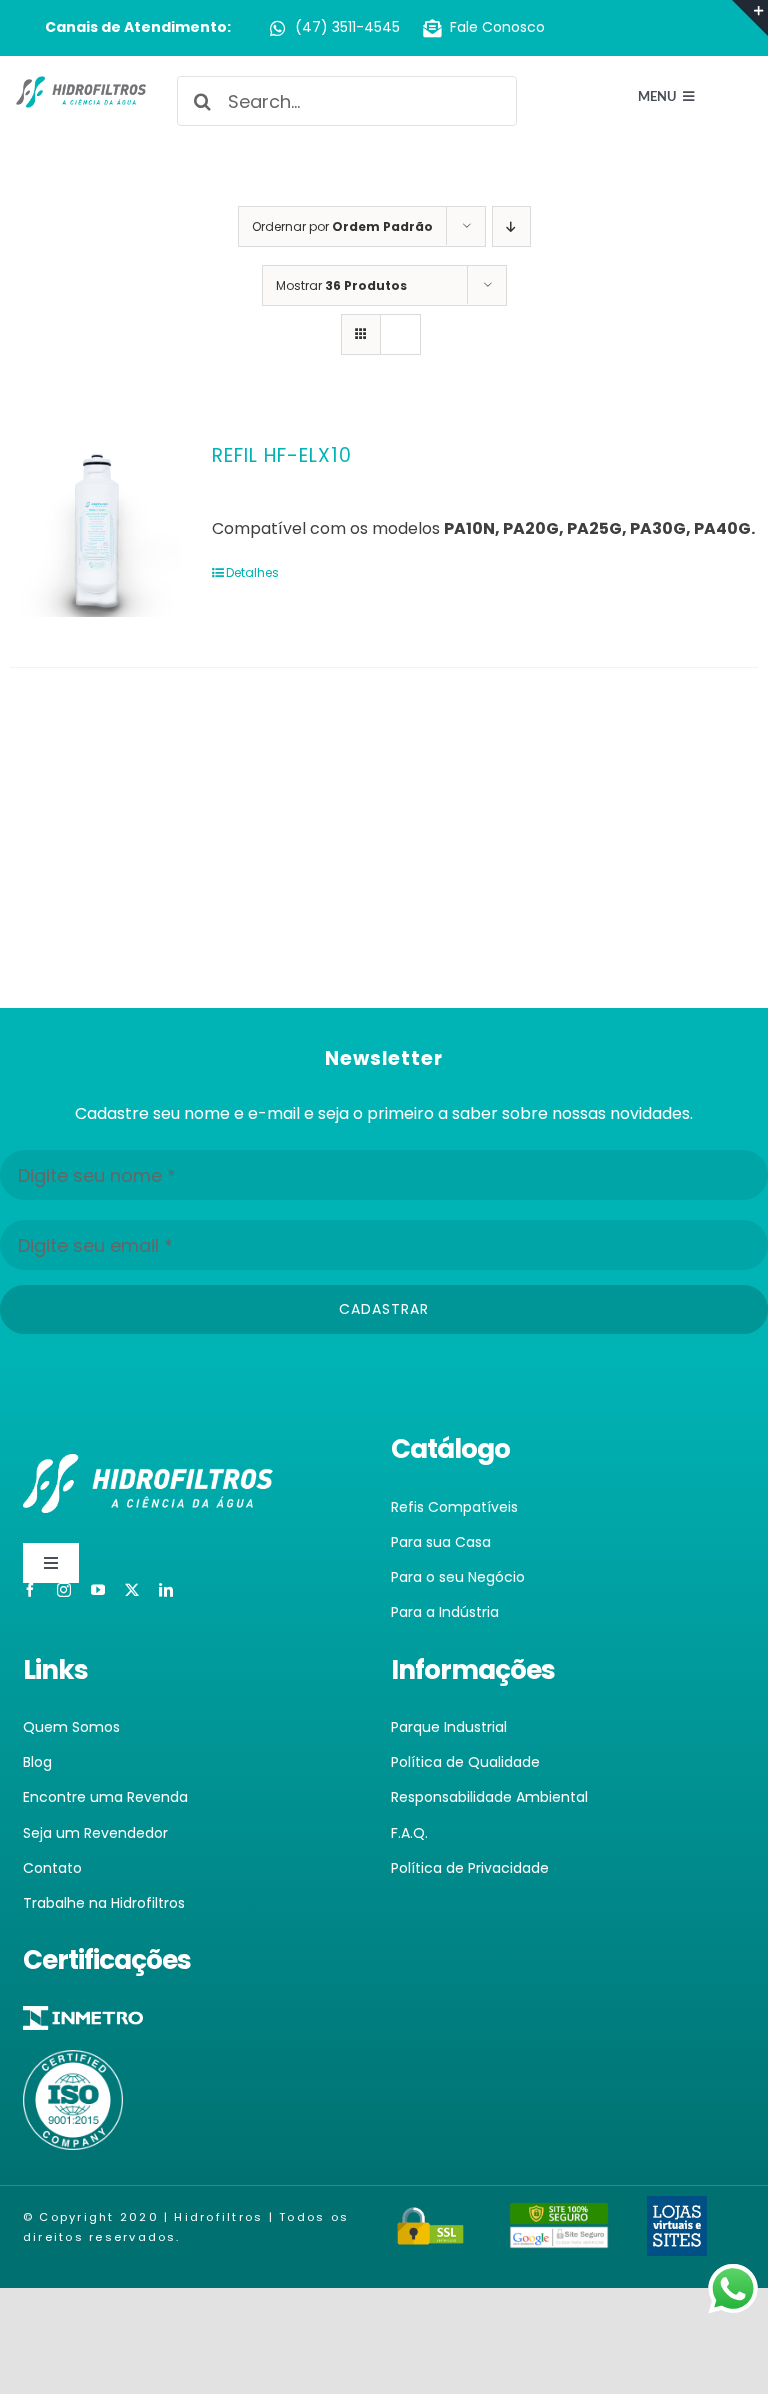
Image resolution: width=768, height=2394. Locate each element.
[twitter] (132, 1590)
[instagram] (64, 1590)
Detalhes (252, 572)
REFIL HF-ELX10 (282, 455)
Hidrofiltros (218, 2217)
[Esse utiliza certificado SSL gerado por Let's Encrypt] (431, 2218)
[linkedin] (166, 1590)
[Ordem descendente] (511, 226)
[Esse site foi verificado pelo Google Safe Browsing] (559, 2215)
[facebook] (30, 1590)
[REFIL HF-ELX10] (96, 531)
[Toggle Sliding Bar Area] (750, 18)
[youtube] (98, 1590)
